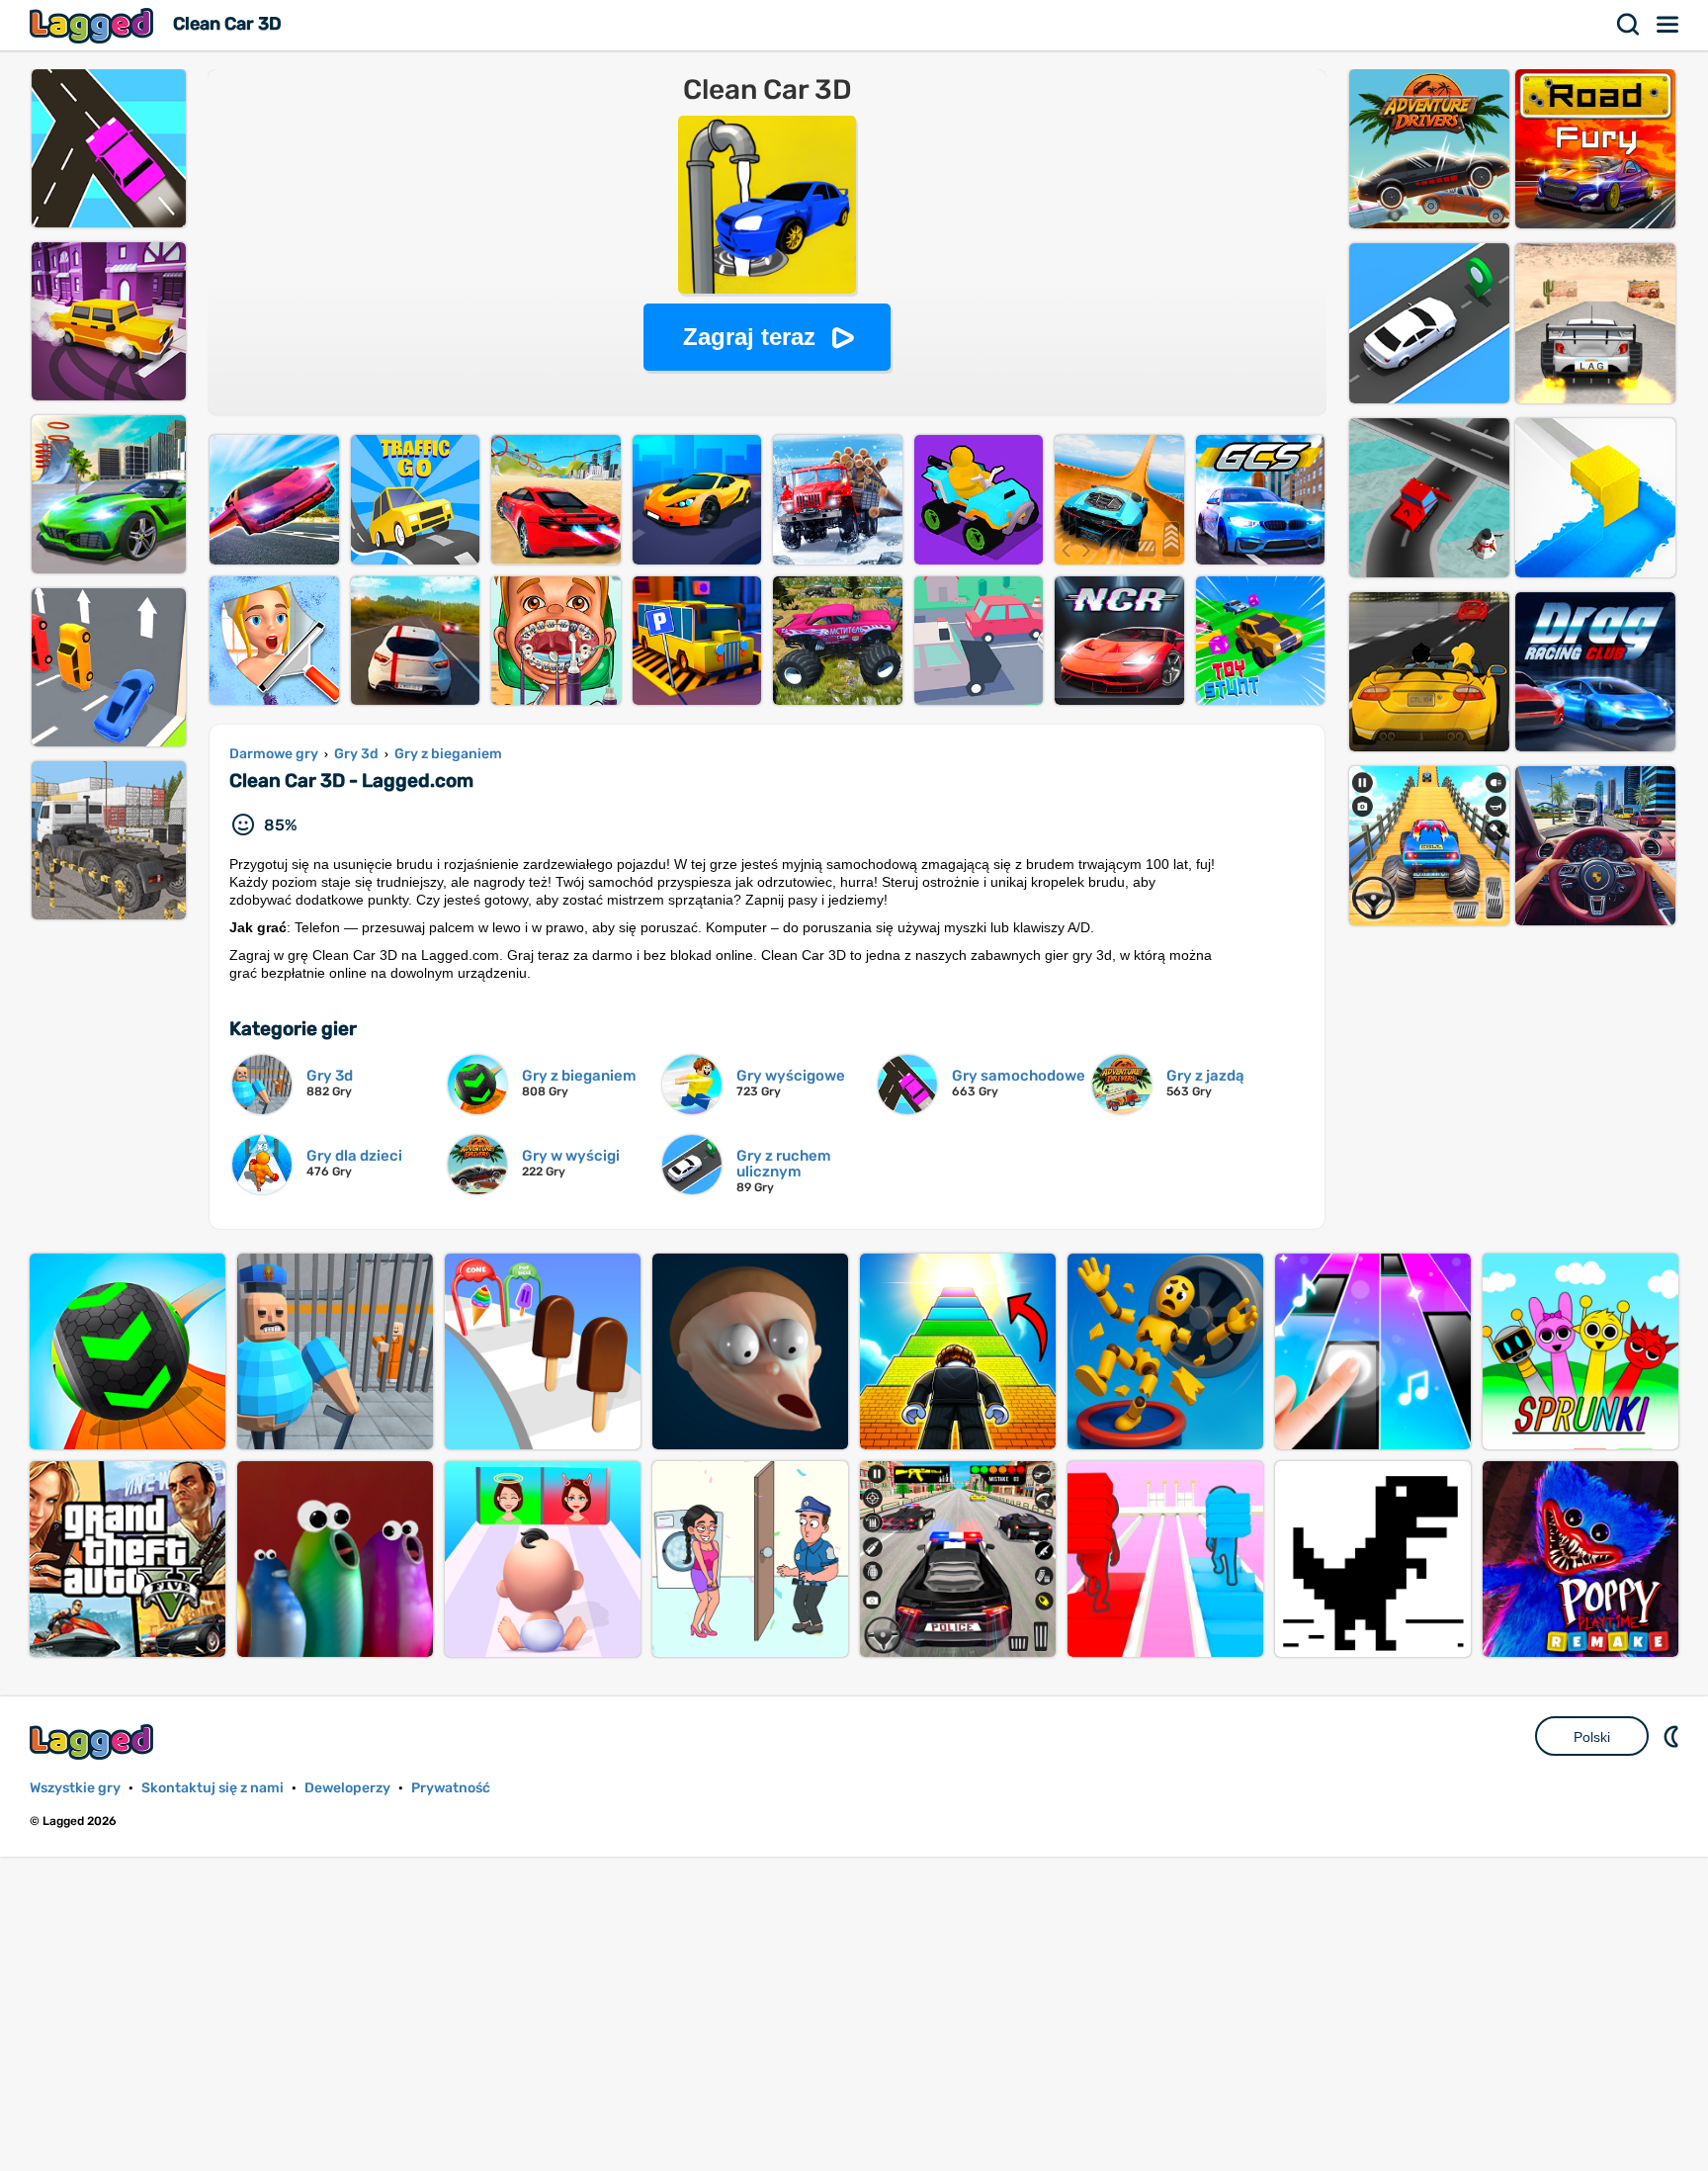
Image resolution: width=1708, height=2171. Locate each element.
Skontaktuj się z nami (213, 1788)
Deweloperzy (347, 1788)
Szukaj (1629, 25)
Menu (1668, 25)
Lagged (94, 25)
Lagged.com (94, 1741)
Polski (1592, 1737)
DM (1673, 1736)
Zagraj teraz (749, 337)
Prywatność (451, 1788)
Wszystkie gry (75, 1788)
